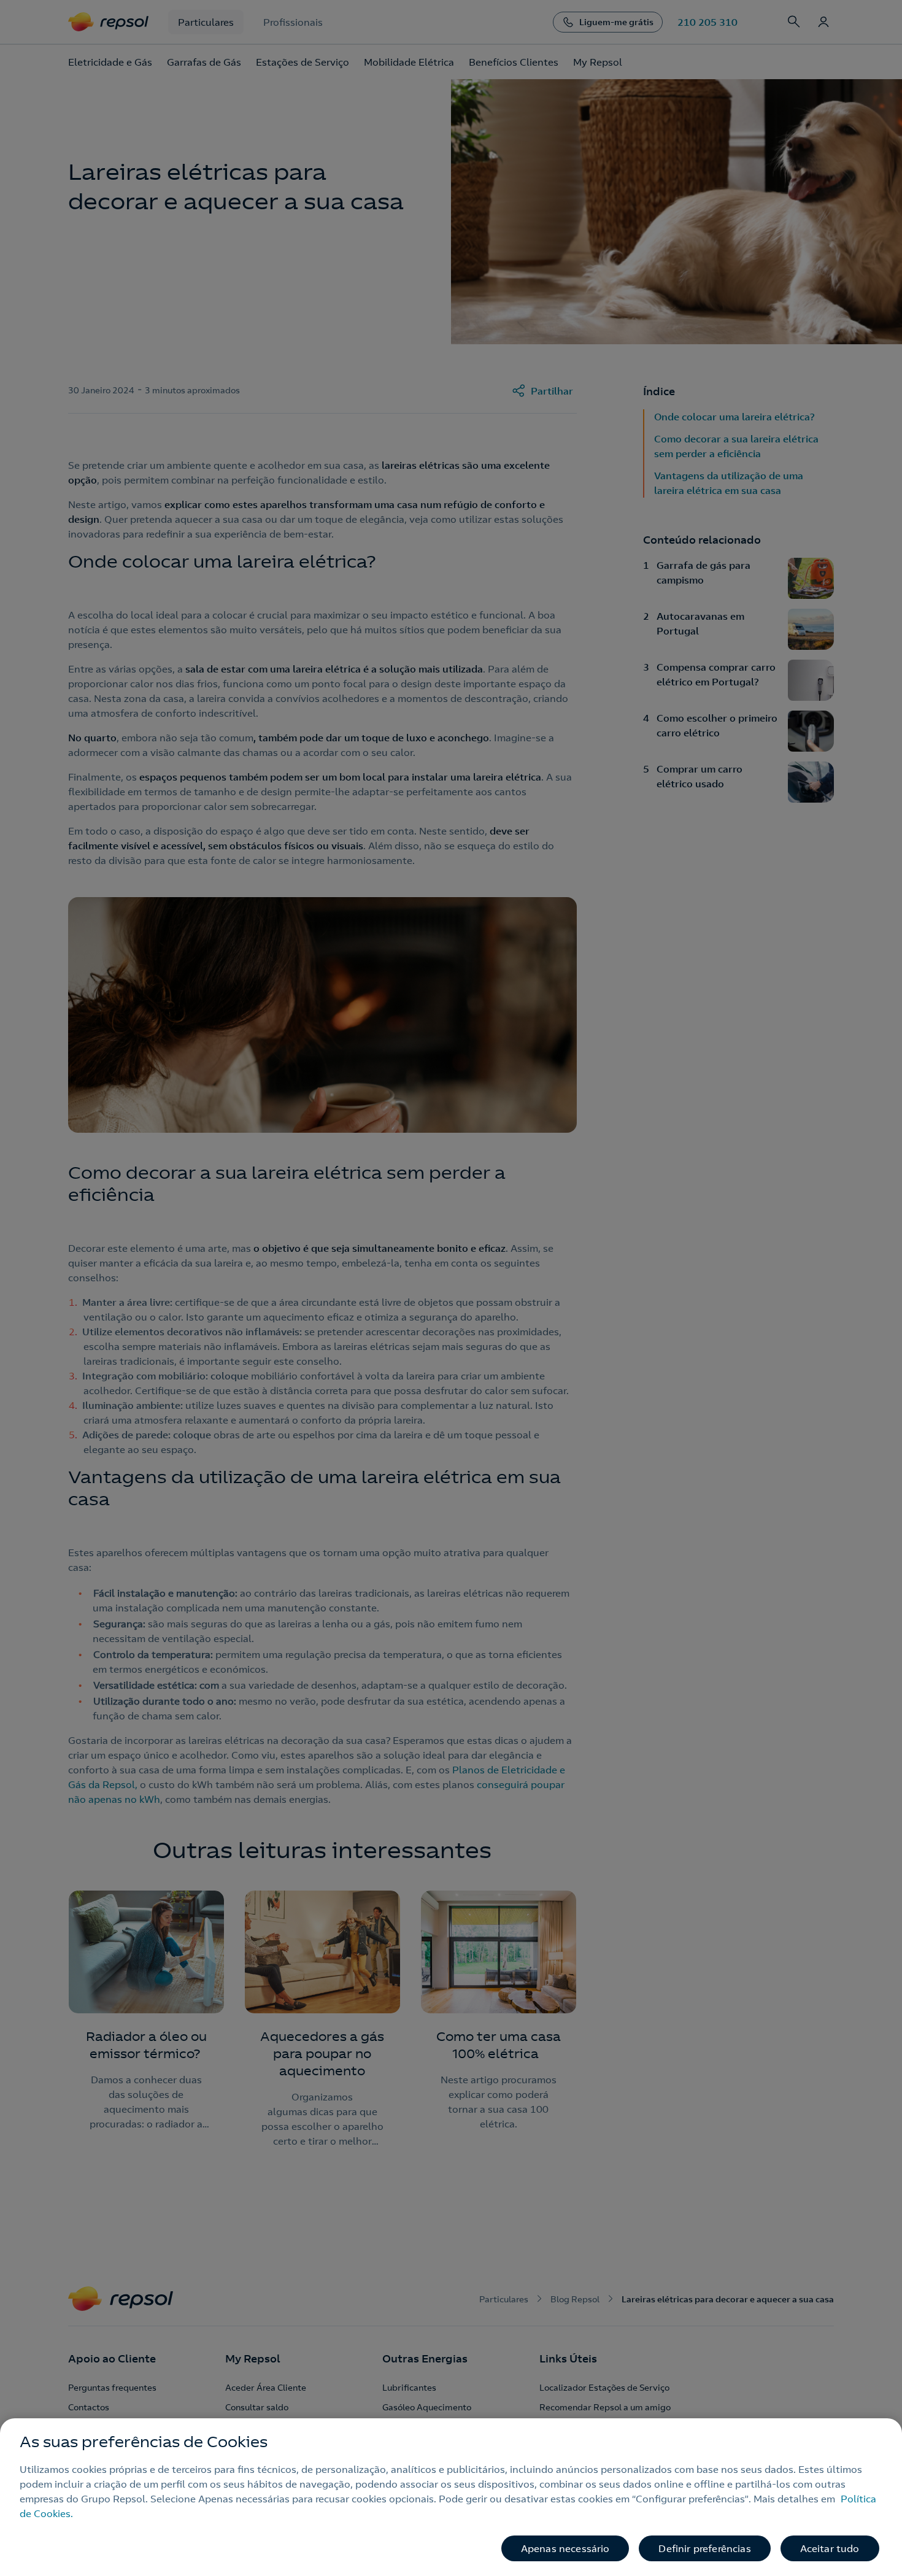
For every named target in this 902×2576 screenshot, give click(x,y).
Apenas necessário (565, 2548)
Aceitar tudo (830, 2548)
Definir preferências (704, 2548)
